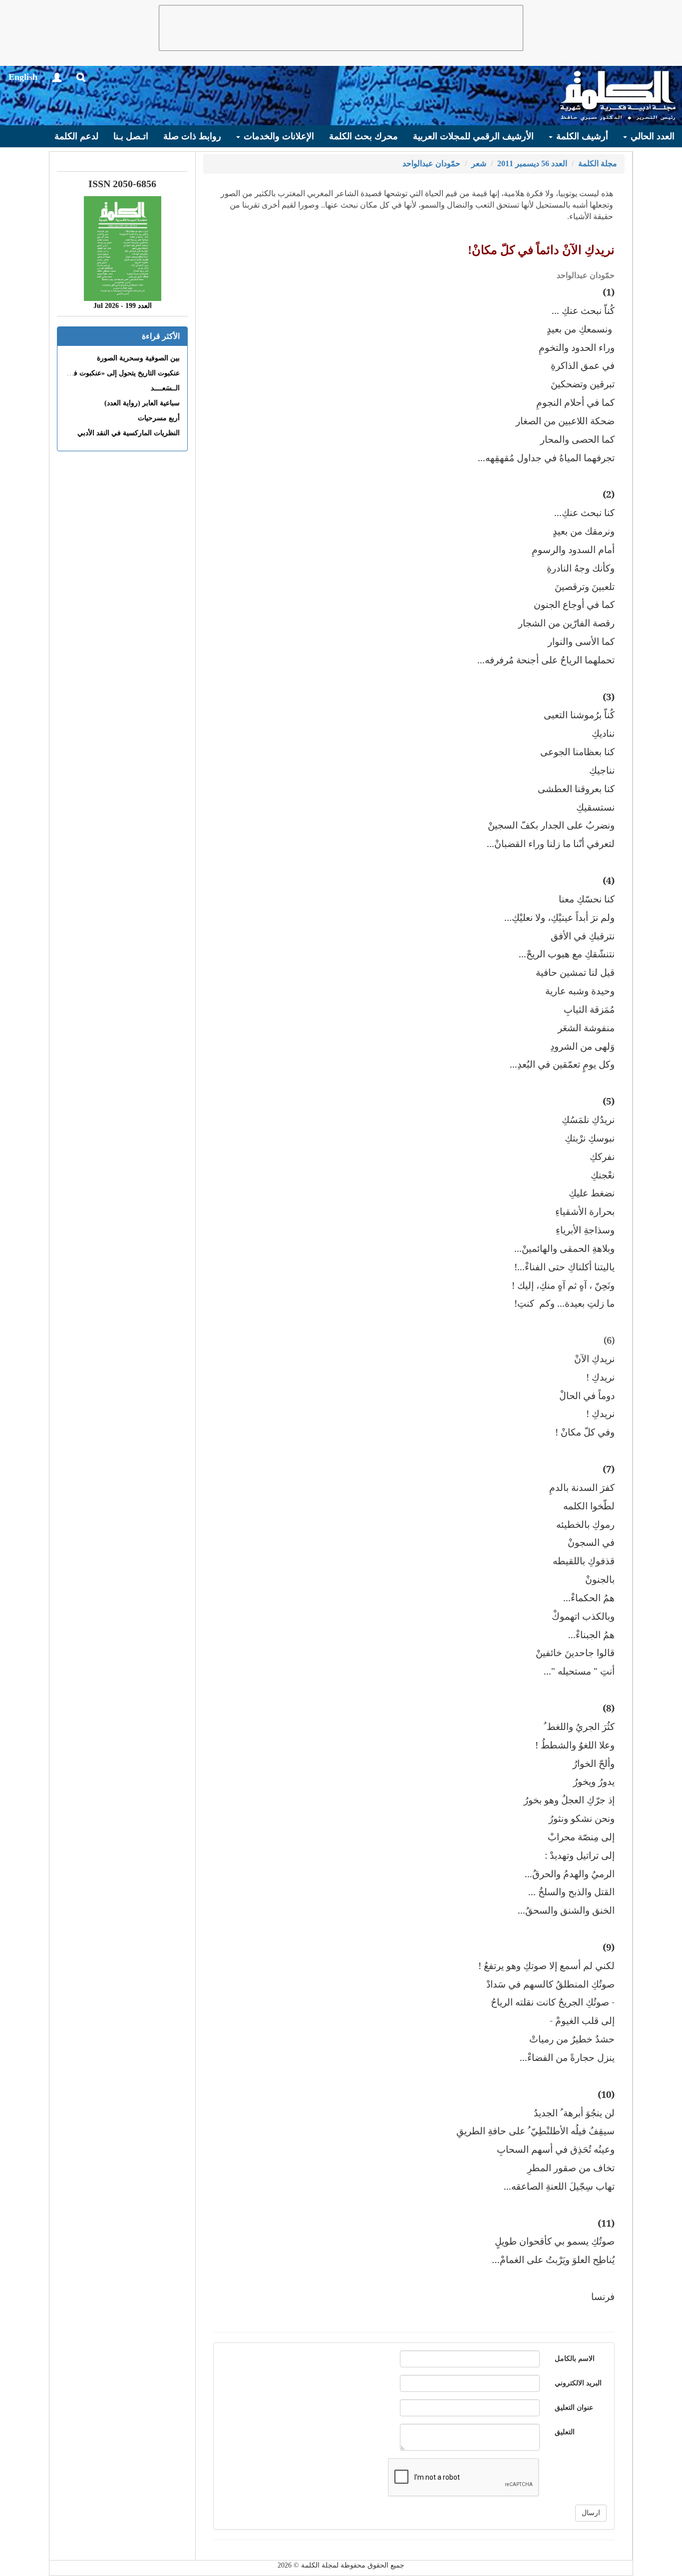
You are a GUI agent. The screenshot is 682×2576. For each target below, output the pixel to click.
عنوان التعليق (574, 2408)
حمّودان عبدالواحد (431, 163)
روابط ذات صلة (192, 136)
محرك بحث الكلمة (363, 136)
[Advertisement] (341, 28)
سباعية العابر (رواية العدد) (142, 403)
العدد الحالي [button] (651, 136)
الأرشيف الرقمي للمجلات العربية (473, 136)
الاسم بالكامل (575, 2359)
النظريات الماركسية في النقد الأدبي (129, 433)
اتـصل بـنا (131, 136)
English (23, 77)
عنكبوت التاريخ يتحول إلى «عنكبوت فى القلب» (113, 373)
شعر (479, 163)
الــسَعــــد (165, 388)
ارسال (591, 2513)
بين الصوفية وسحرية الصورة (138, 358)
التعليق (565, 2432)
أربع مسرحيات (159, 418)
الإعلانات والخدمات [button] (278, 136)
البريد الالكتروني (578, 2383)
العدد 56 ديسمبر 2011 (532, 163)
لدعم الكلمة (76, 136)
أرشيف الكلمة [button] (581, 136)
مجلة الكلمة (598, 163)
